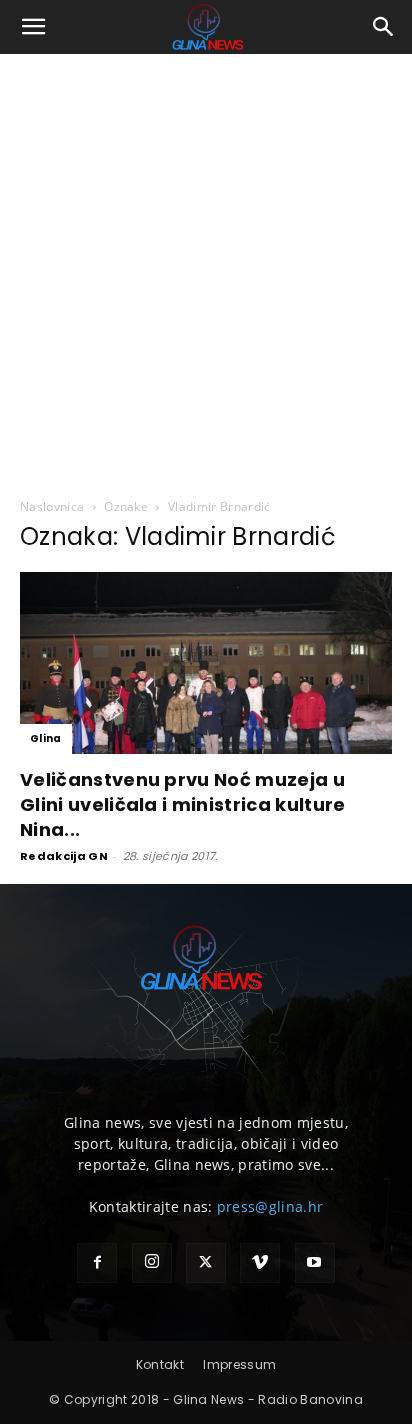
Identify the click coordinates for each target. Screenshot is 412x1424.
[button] (34, 27)
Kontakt (160, 1364)
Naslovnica (52, 506)
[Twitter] (206, 1263)
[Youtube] (315, 1263)
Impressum (239, 1364)
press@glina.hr (270, 1206)
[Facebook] (97, 1263)
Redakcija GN (64, 856)
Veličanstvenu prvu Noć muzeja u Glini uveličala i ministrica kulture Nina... (183, 804)
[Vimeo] (260, 1263)
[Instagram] (152, 1263)
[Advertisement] (206, 270)
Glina (46, 738)
